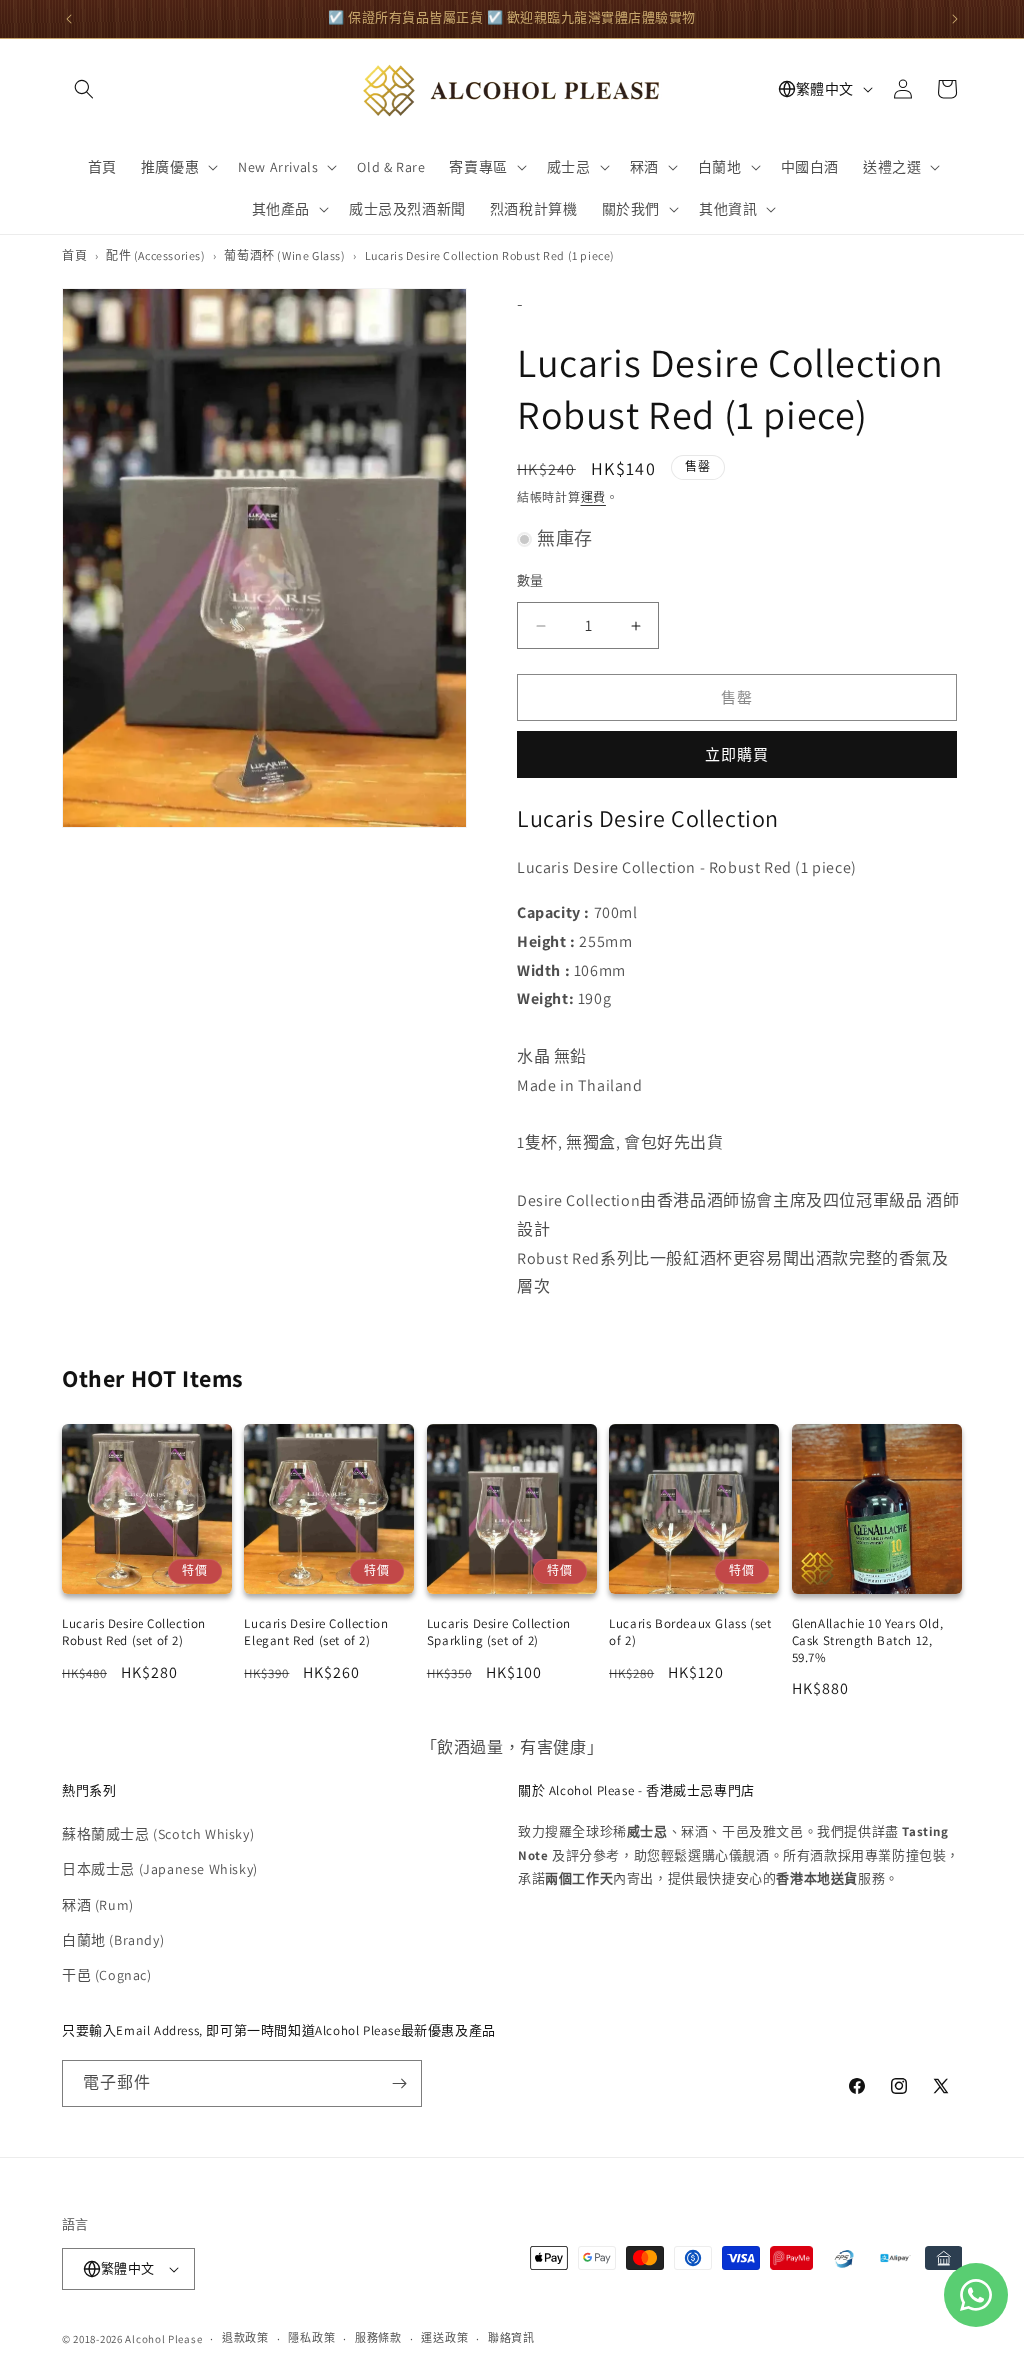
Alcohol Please (163, 2339)
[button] (84, 89)
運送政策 (444, 2338)
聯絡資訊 (511, 2338)
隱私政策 (311, 2338)
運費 (593, 497)
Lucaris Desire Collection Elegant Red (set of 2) (316, 1632)
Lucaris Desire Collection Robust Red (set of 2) (134, 1632)
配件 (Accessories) (156, 255)
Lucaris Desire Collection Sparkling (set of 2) (499, 1632)
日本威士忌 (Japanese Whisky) (160, 1869)
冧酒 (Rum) (98, 1905)
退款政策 (245, 2338)
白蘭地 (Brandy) (113, 1940)
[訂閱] (399, 2083)
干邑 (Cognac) (107, 1975)
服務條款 (378, 2338)
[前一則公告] (69, 19)
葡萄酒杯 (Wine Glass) (284, 255)
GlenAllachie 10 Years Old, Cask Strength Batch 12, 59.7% (868, 1640)
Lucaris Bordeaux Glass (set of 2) (690, 1632)
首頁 (74, 255)
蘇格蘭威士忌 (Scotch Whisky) (158, 1834)
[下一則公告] (955, 19)
